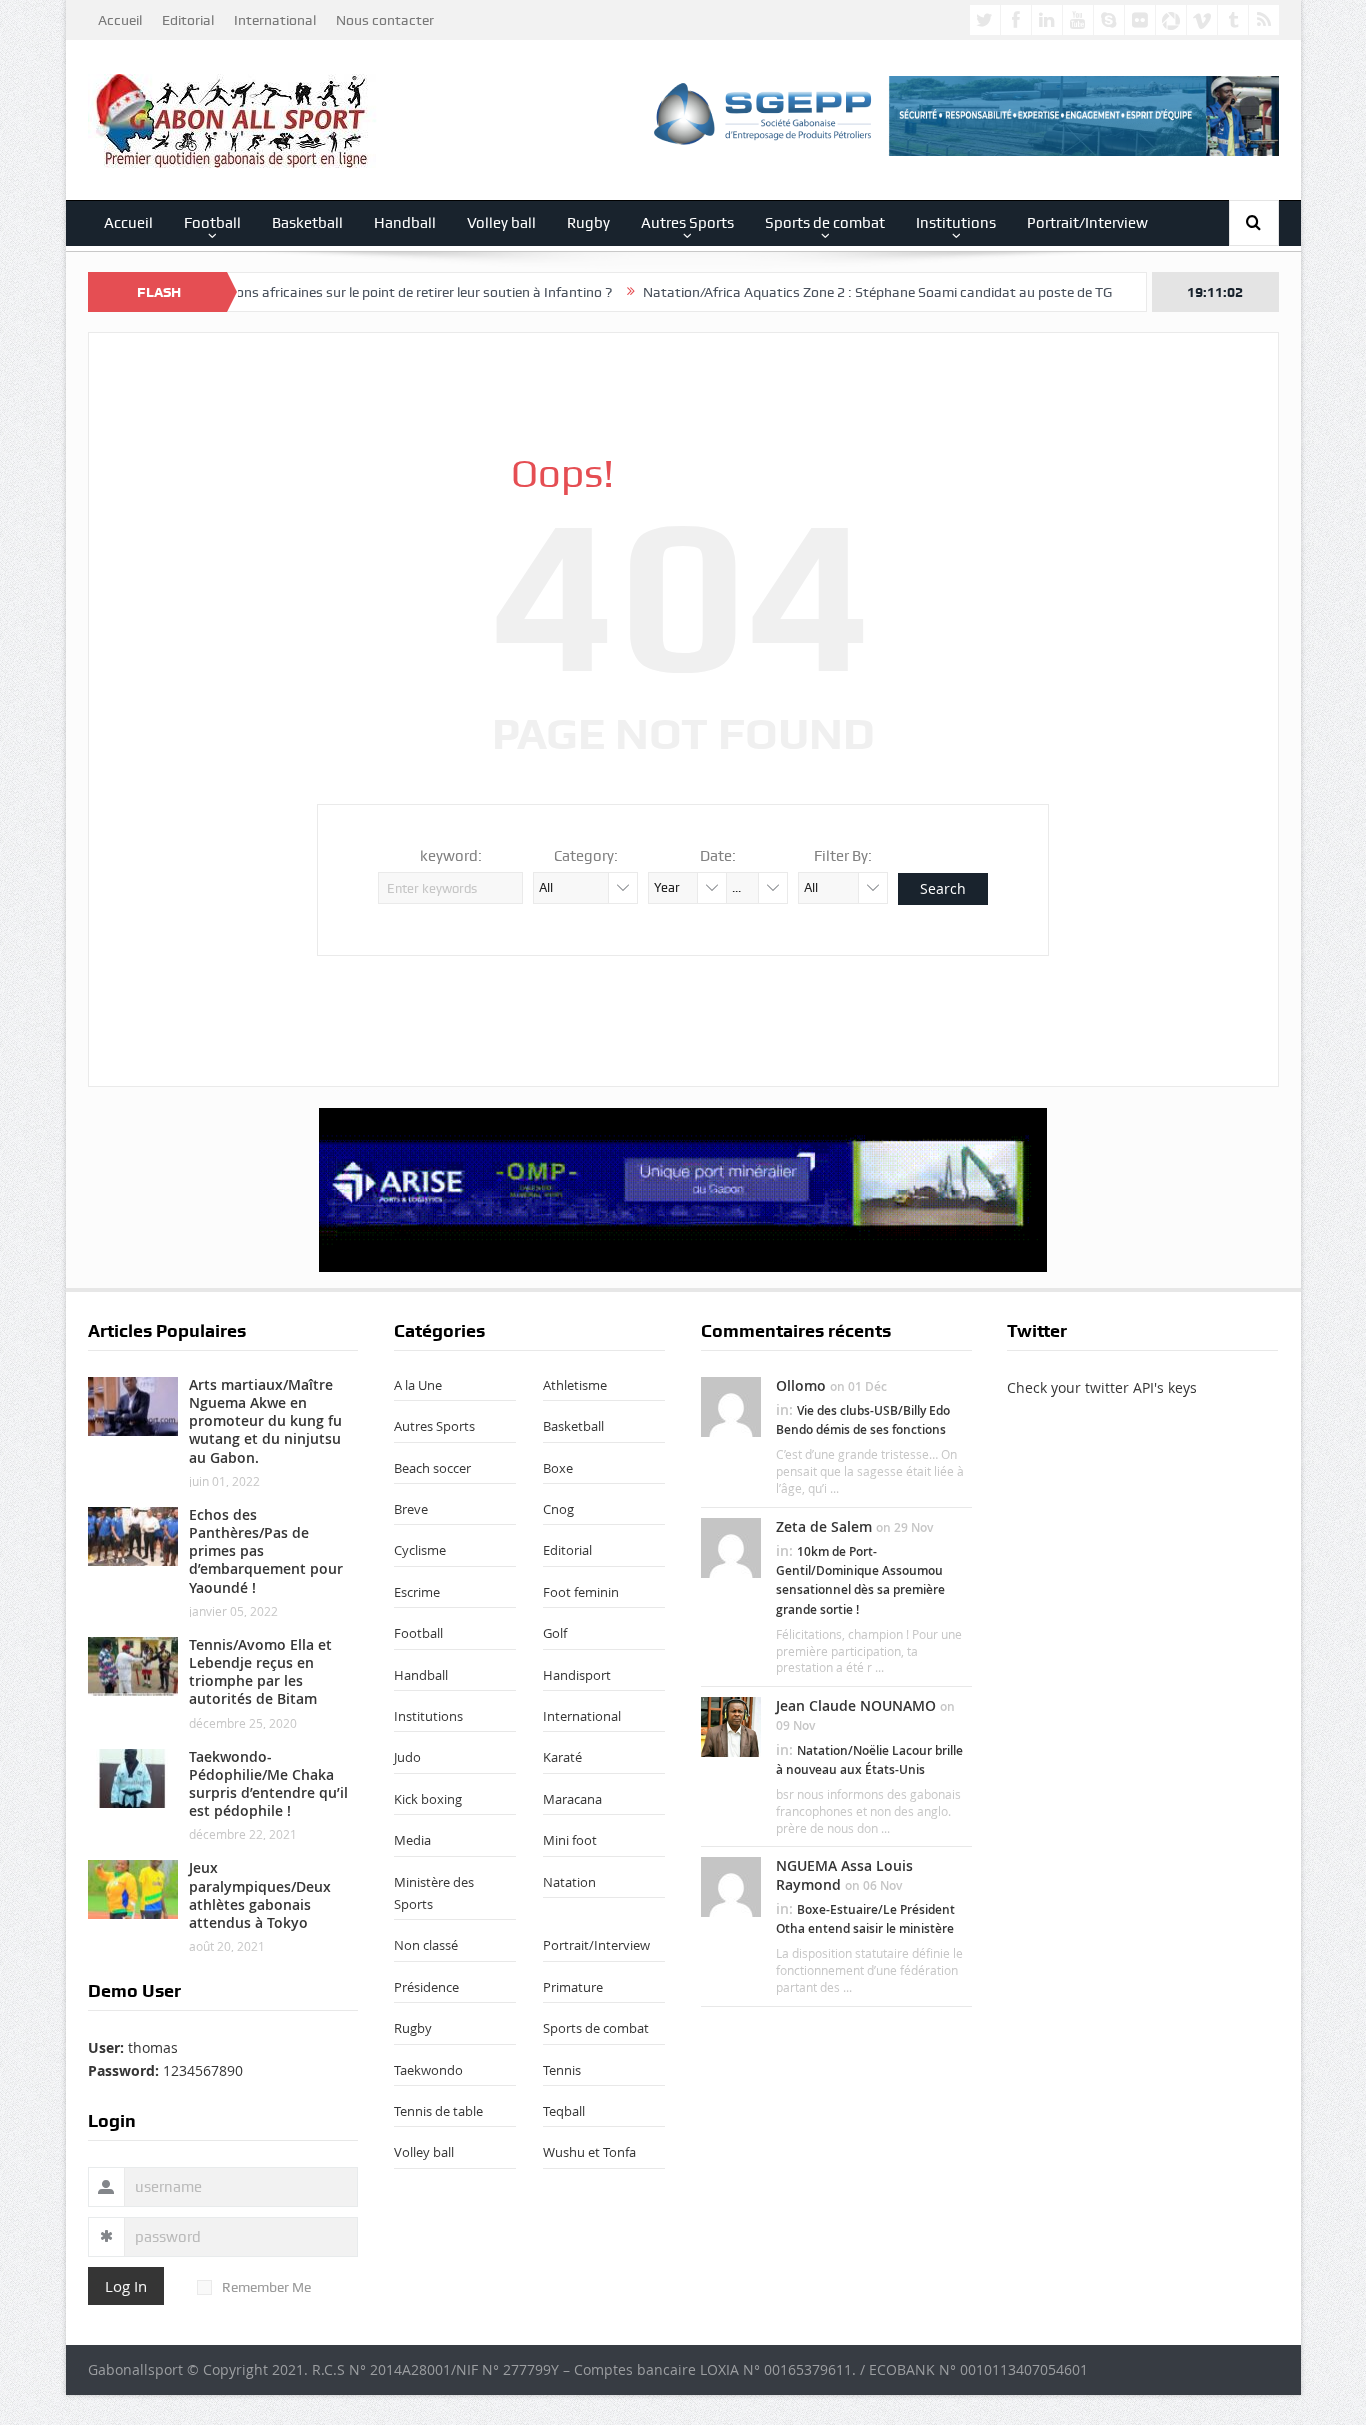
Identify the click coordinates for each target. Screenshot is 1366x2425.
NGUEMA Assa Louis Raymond (844, 1874)
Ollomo (801, 1385)
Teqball (564, 2111)
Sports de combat (825, 223)
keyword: (451, 856)
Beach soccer (432, 1468)
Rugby (588, 223)
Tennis (562, 2070)
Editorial (188, 20)
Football (212, 223)
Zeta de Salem (824, 1526)
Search (943, 888)
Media (412, 1840)
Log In (126, 2286)
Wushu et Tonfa (589, 2152)
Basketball (307, 223)
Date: (718, 856)
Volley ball (501, 223)
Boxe (558, 1468)
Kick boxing (428, 1799)
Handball (405, 223)
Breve (411, 1509)
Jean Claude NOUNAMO (856, 1705)
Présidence (426, 1987)
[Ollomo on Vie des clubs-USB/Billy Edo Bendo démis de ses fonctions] (731, 1405)
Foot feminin (581, 1592)
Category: (586, 856)
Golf (555, 1633)
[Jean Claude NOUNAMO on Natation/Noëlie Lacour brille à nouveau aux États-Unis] (731, 1726)
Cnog (558, 1509)
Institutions (956, 223)
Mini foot (570, 1840)
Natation (569, 1882)
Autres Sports (687, 223)
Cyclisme (420, 1550)
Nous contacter (385, 20)
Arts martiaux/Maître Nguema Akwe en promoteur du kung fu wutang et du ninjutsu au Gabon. (265, 1421)
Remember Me (266, 2287)
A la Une (418, 1385)
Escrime (417, 1592)
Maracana (572, 1799)
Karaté (562, 1757)
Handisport (577, 1675)
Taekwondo (428, 2070)
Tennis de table (438, 2111)
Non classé (426, 1945)
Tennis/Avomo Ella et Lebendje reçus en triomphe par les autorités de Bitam (260, 1672)
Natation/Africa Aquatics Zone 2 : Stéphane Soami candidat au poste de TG (813, 292)
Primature (573, 1987)
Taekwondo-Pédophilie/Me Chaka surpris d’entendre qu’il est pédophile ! (268, 1784)
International (275, 20)
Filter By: (843, 856)
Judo (407, 1757)
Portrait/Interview (1087, 223)
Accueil (120, 20)
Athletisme (575, 1385)
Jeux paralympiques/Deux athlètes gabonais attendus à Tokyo (260, 1895)
